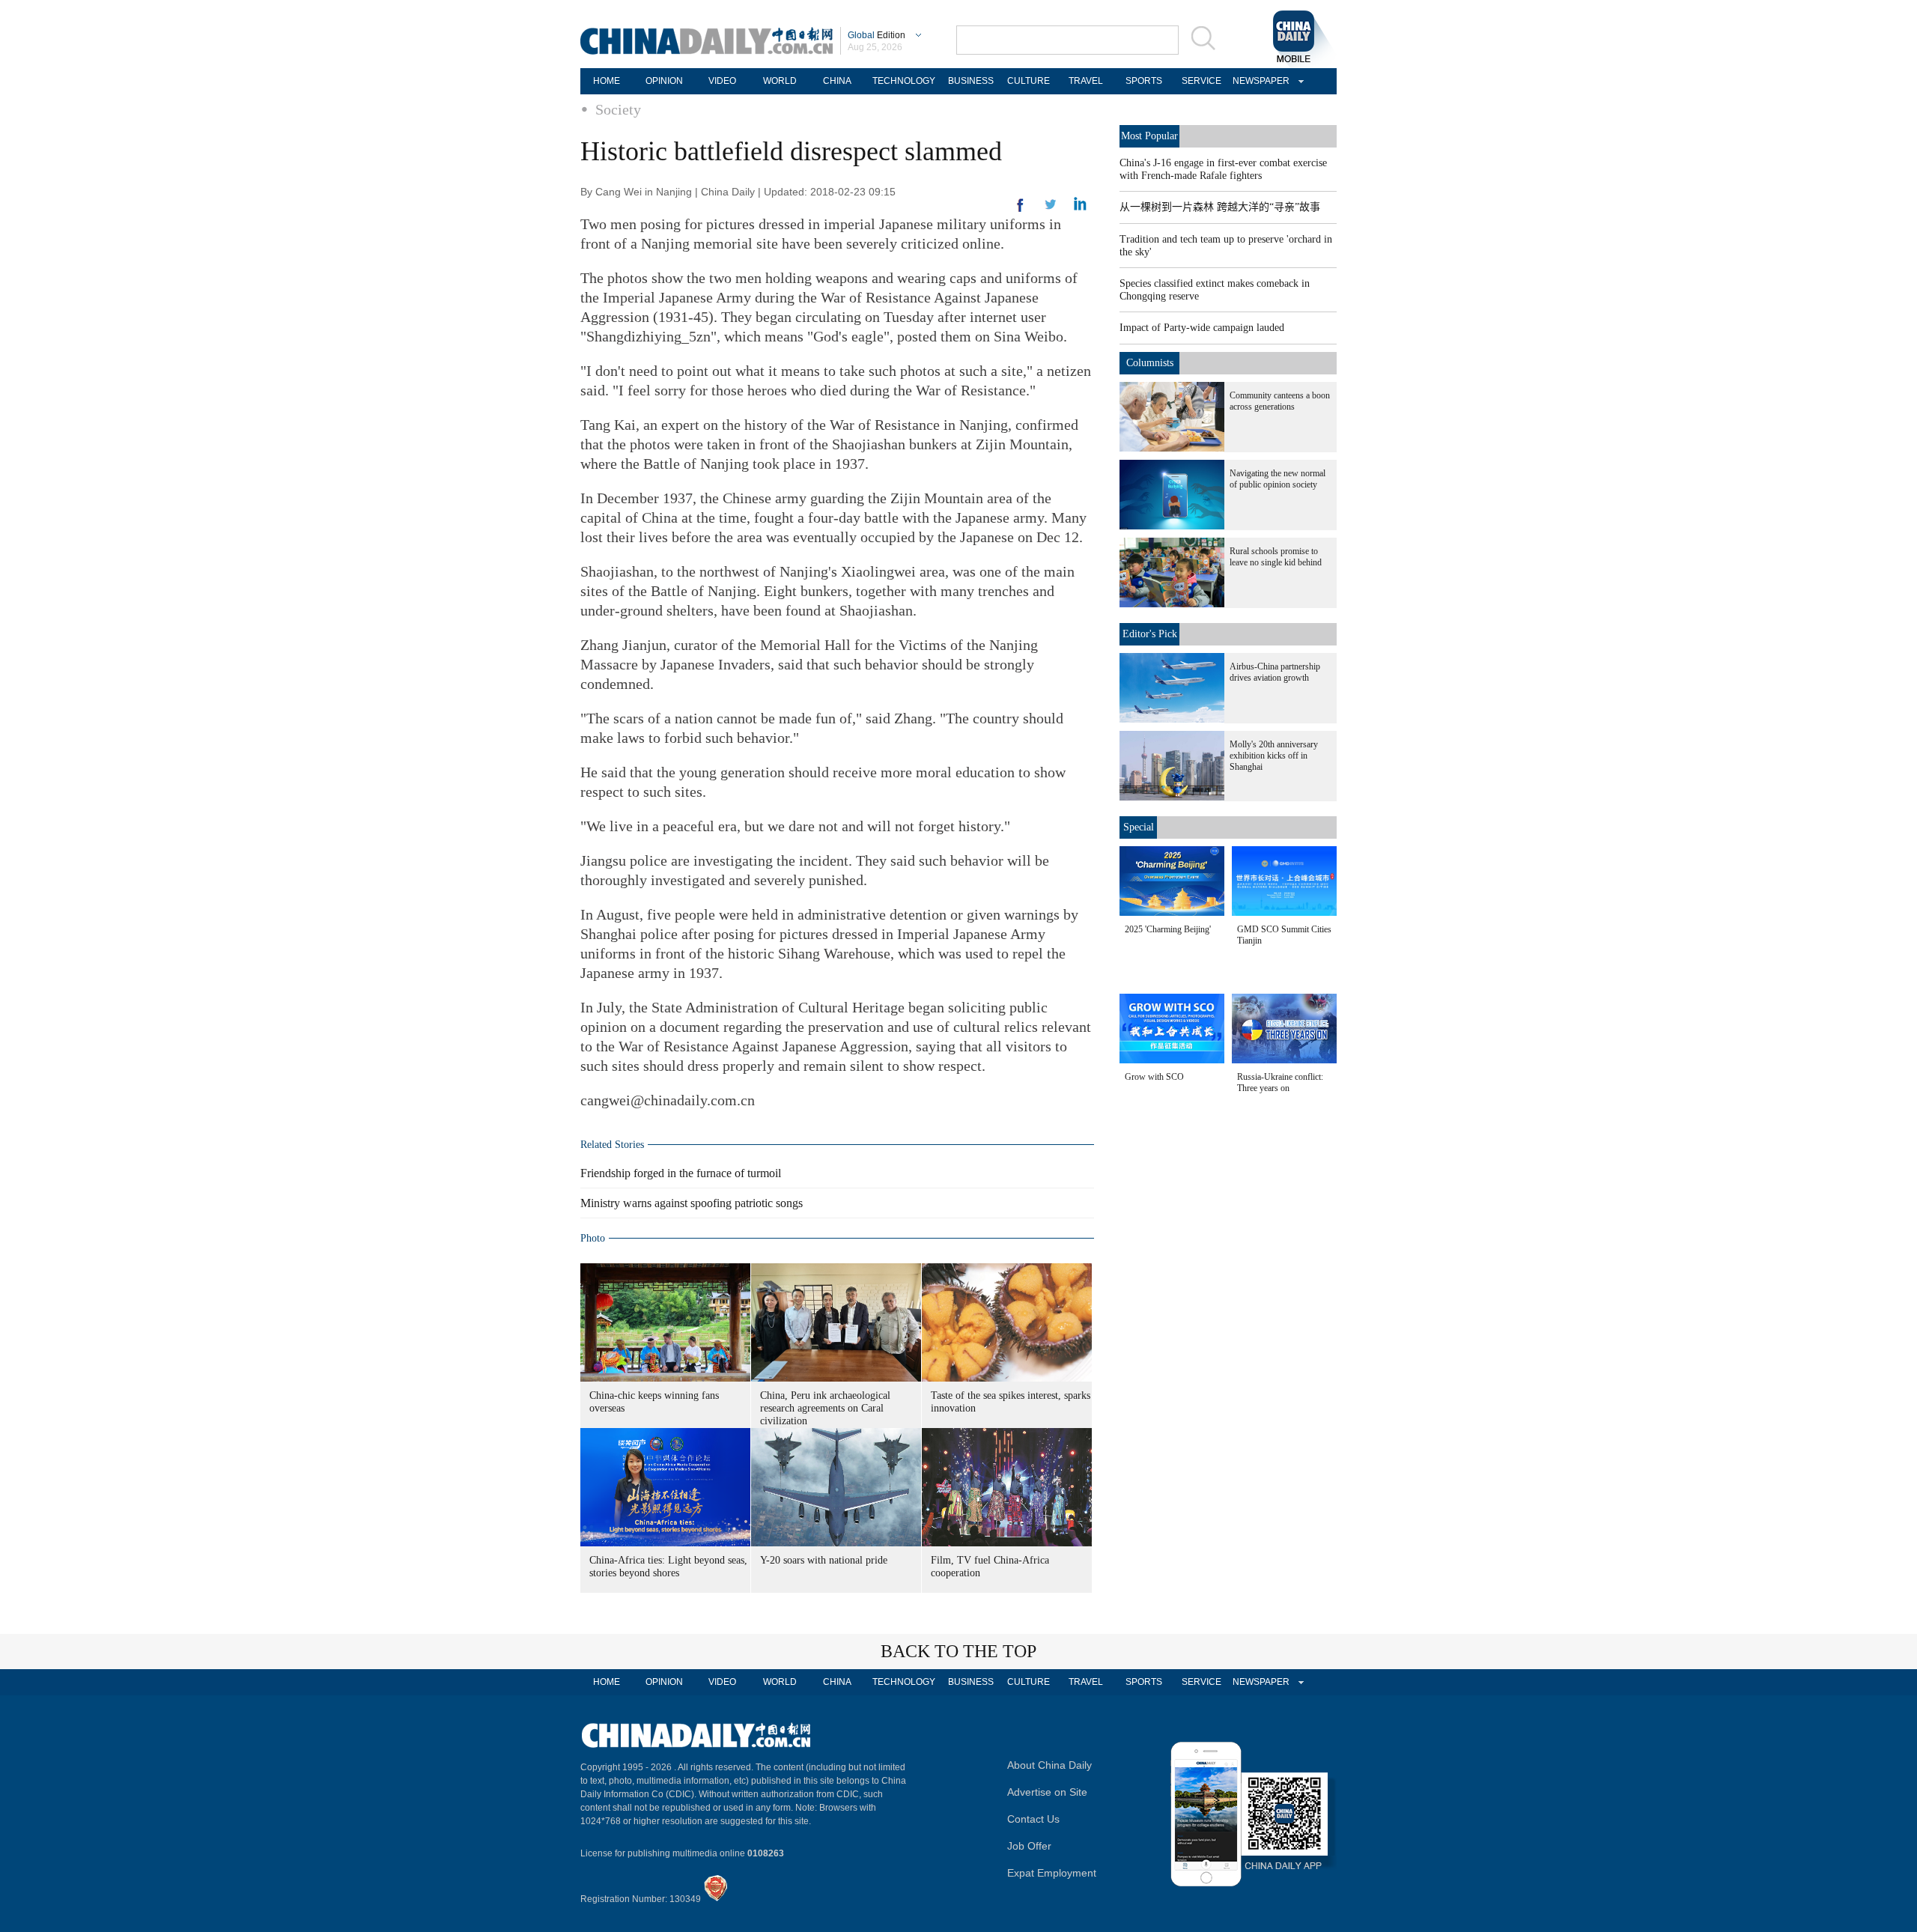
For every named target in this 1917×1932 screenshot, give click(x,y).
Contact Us (1033, 1819)
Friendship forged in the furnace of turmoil (681, 1173)
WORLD (780, 81)
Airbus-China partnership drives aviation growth (1275, 672)
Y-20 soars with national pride (824, 1560)
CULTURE (1029, 81)
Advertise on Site (1047, 1792)
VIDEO (722, 81)
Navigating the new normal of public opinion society (1278, 479)
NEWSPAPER (1259, 81)
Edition (877, 35)
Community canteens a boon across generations (1280, 401)
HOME (607, 81)
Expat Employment (1052, 1873)
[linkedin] (1051, 209)
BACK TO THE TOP (958, 1651)
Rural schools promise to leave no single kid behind (1276, 557)
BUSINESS (971, 81)
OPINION (664, 81)
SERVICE (1201, 81)
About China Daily (1049, 1765)
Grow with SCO (1154, 1077)
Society (618, 109)
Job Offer (1029, 1846)
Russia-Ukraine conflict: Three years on (1280, 1082)
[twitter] (1080, 207)
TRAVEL (1086, 81)
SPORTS (1144, 81)
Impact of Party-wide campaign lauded (1202, 328)
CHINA (837, 81)
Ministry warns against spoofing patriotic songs (692, 1203)
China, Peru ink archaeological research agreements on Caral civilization (825, 1408)
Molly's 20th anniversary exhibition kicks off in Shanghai (1274, 756)
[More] (1021, 211)
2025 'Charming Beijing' (1168, 929)
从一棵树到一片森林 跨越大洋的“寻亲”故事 (1220, 207)
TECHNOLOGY (904, 81)
